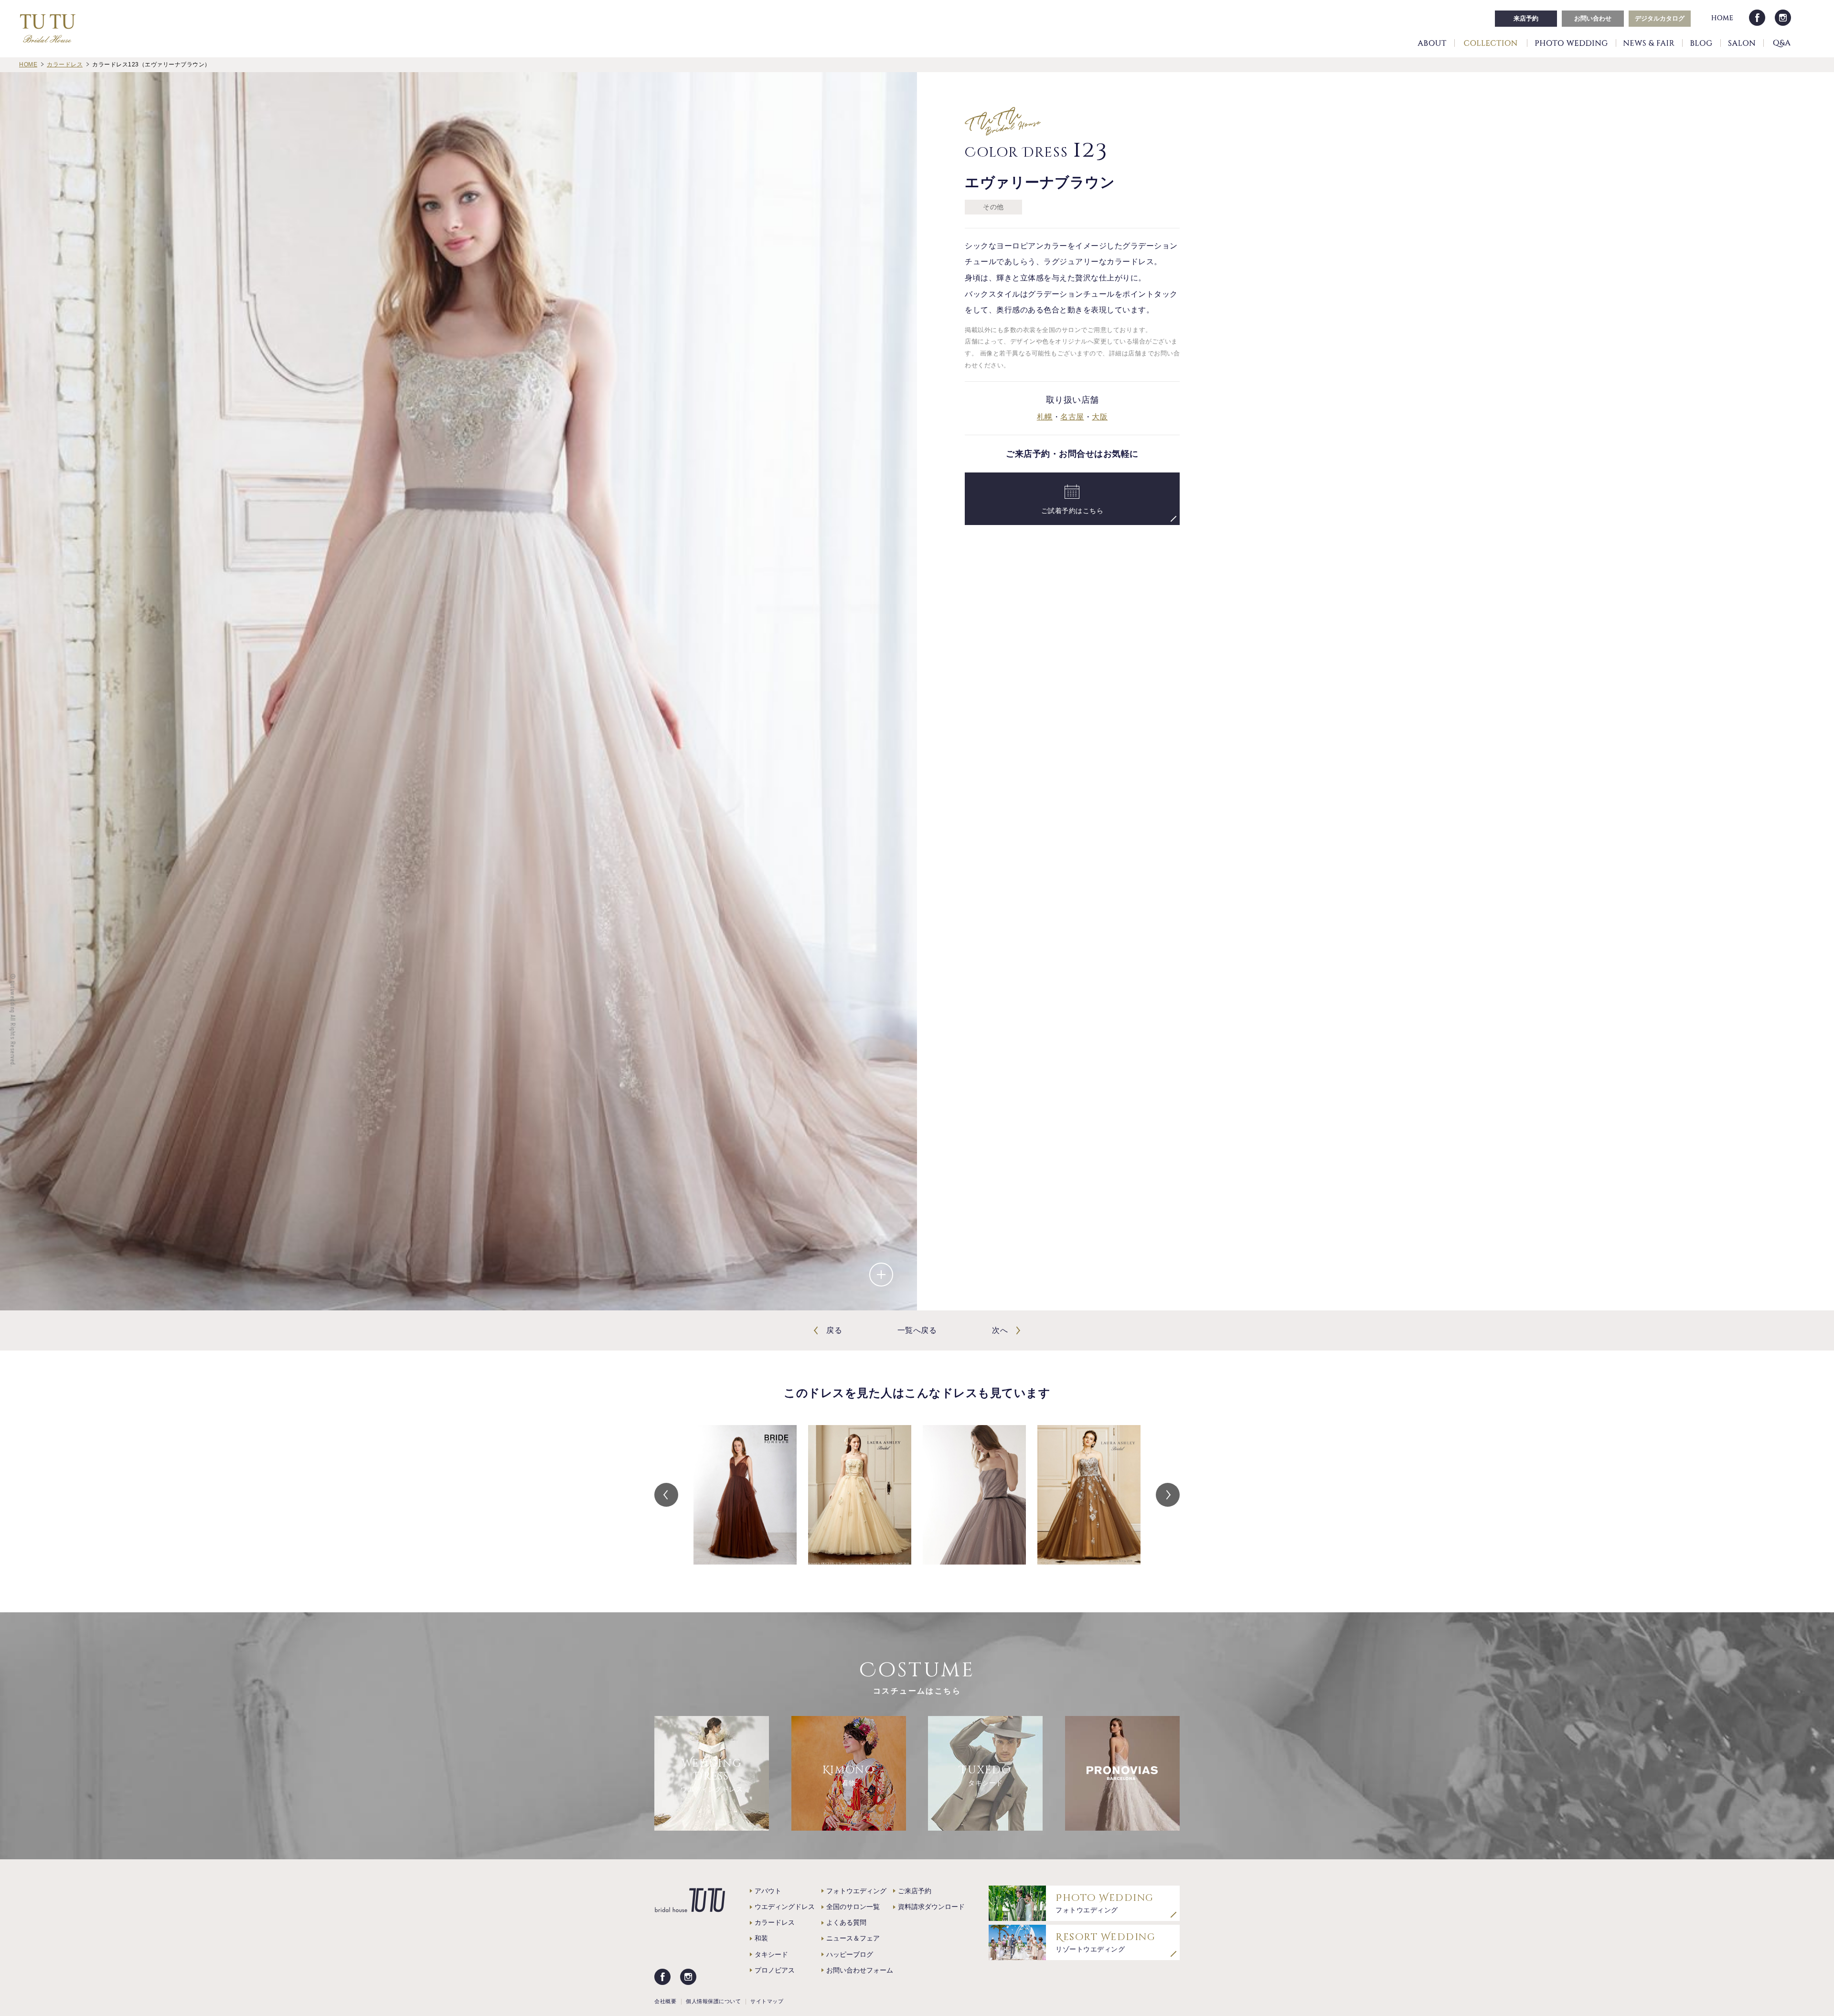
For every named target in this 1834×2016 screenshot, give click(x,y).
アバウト (768, 1891)
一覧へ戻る (917, 1330)
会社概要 (665, 2001)
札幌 (1045, 417)
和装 (761, 1938)
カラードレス (775, 1922)
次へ (1000, 1330)
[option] (745, 1495)
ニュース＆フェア (853, 1938)
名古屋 (1072, 417)
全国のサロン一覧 (853, 1907)
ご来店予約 (915, 1891)
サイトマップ (767, 2001)
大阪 (1100, 417)
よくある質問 (846, 1922)
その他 (993, 207)
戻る (834, 1330)
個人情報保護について (713, 2001)
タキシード (771, 1954)
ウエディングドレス (785, 1907)
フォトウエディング (856, 1891)
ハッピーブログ (850, 1954)
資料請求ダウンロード (931, 1907)
